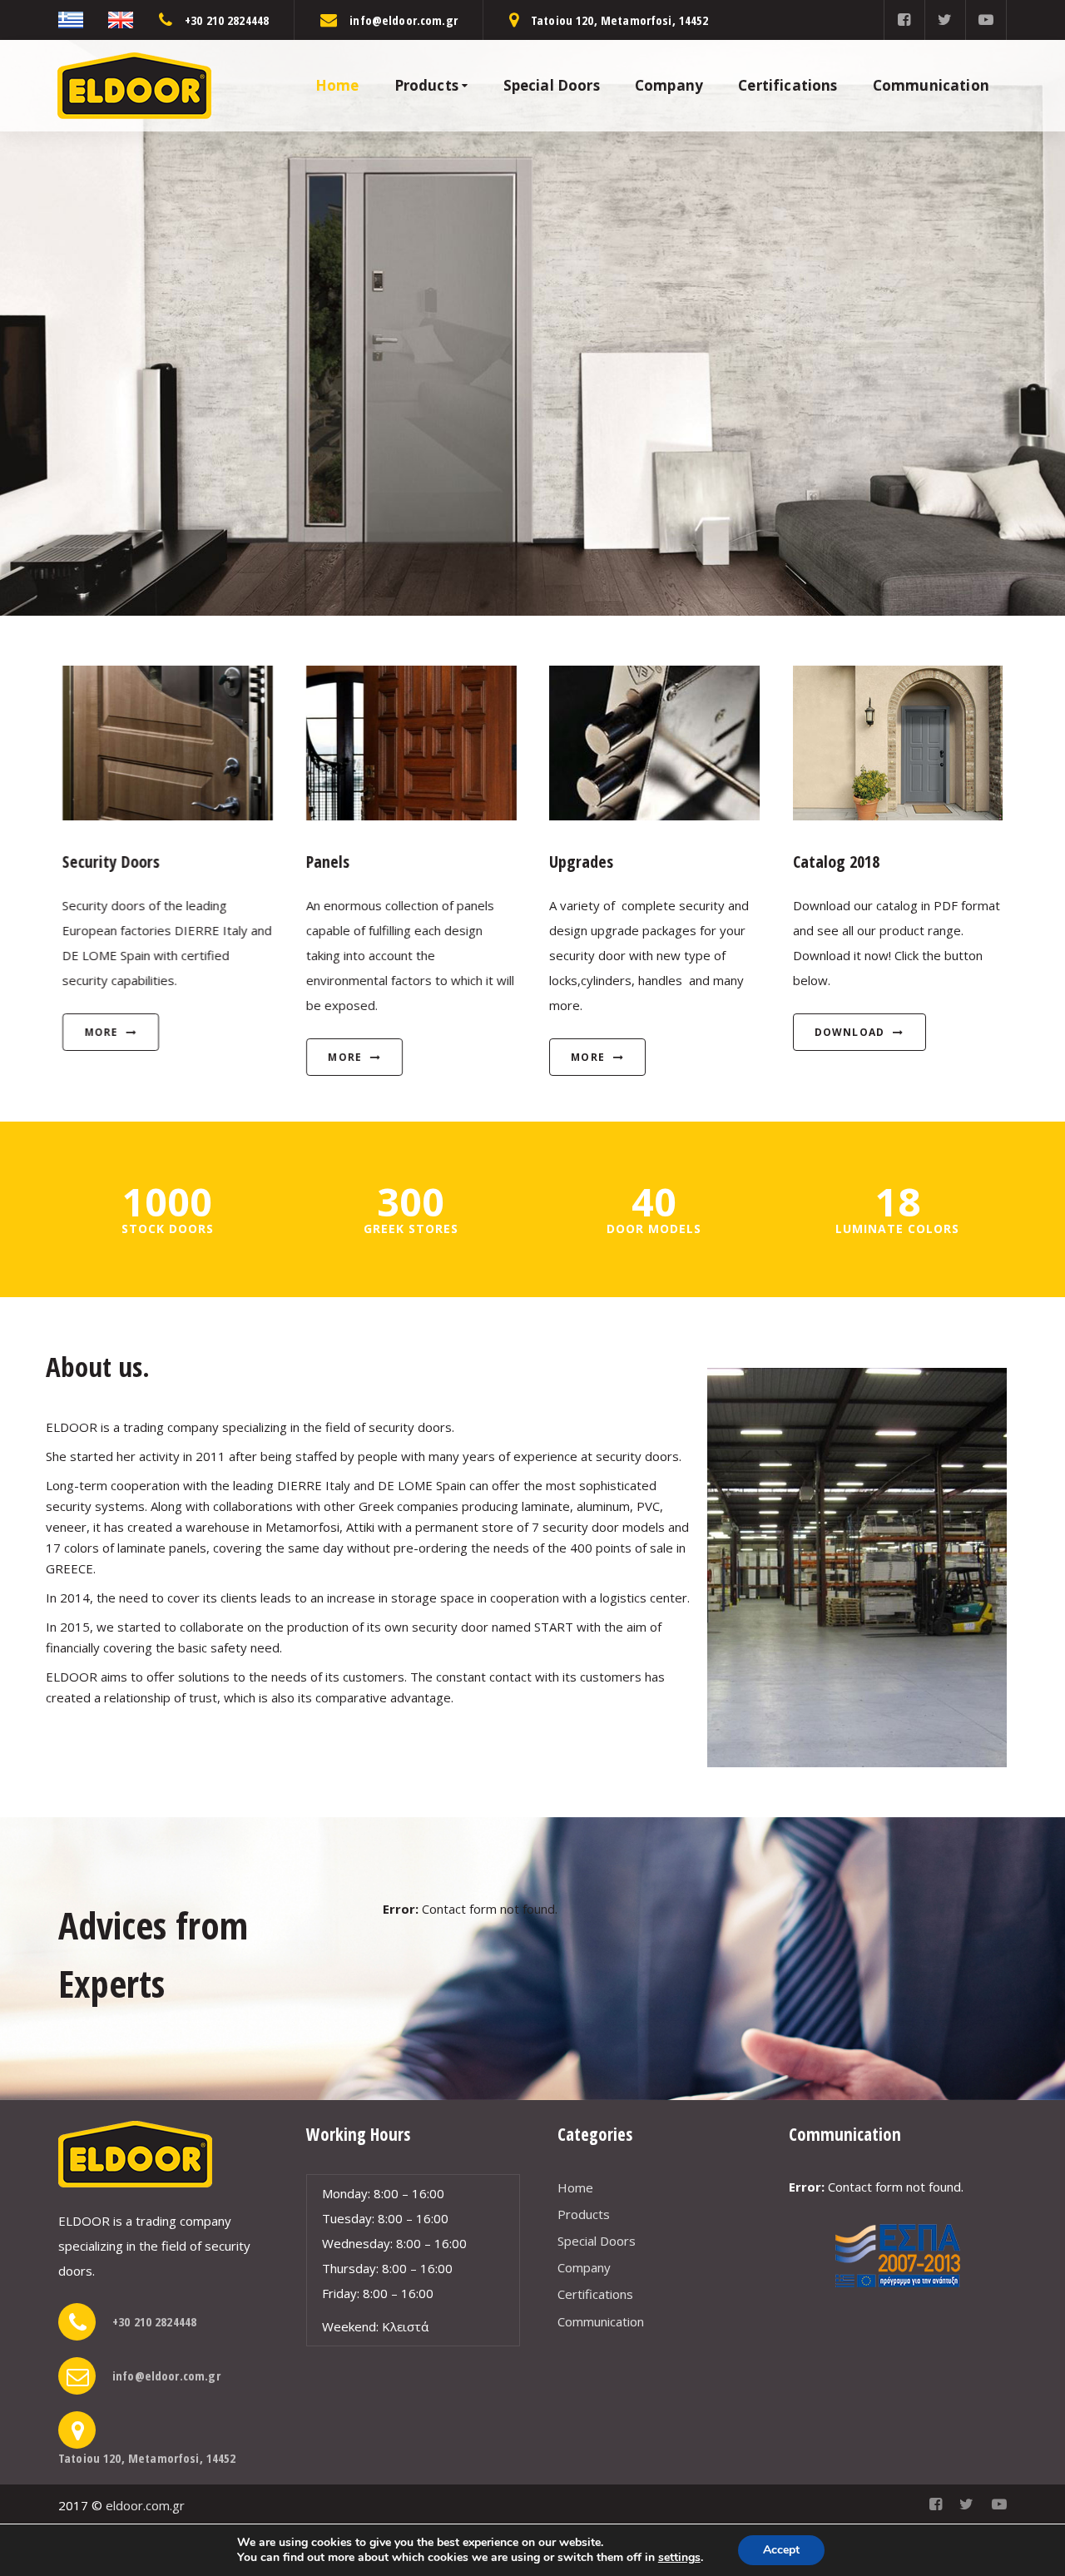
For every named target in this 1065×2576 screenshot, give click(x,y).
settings (679, 2558)
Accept (781, 2550)
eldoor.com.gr (145, 2505)
